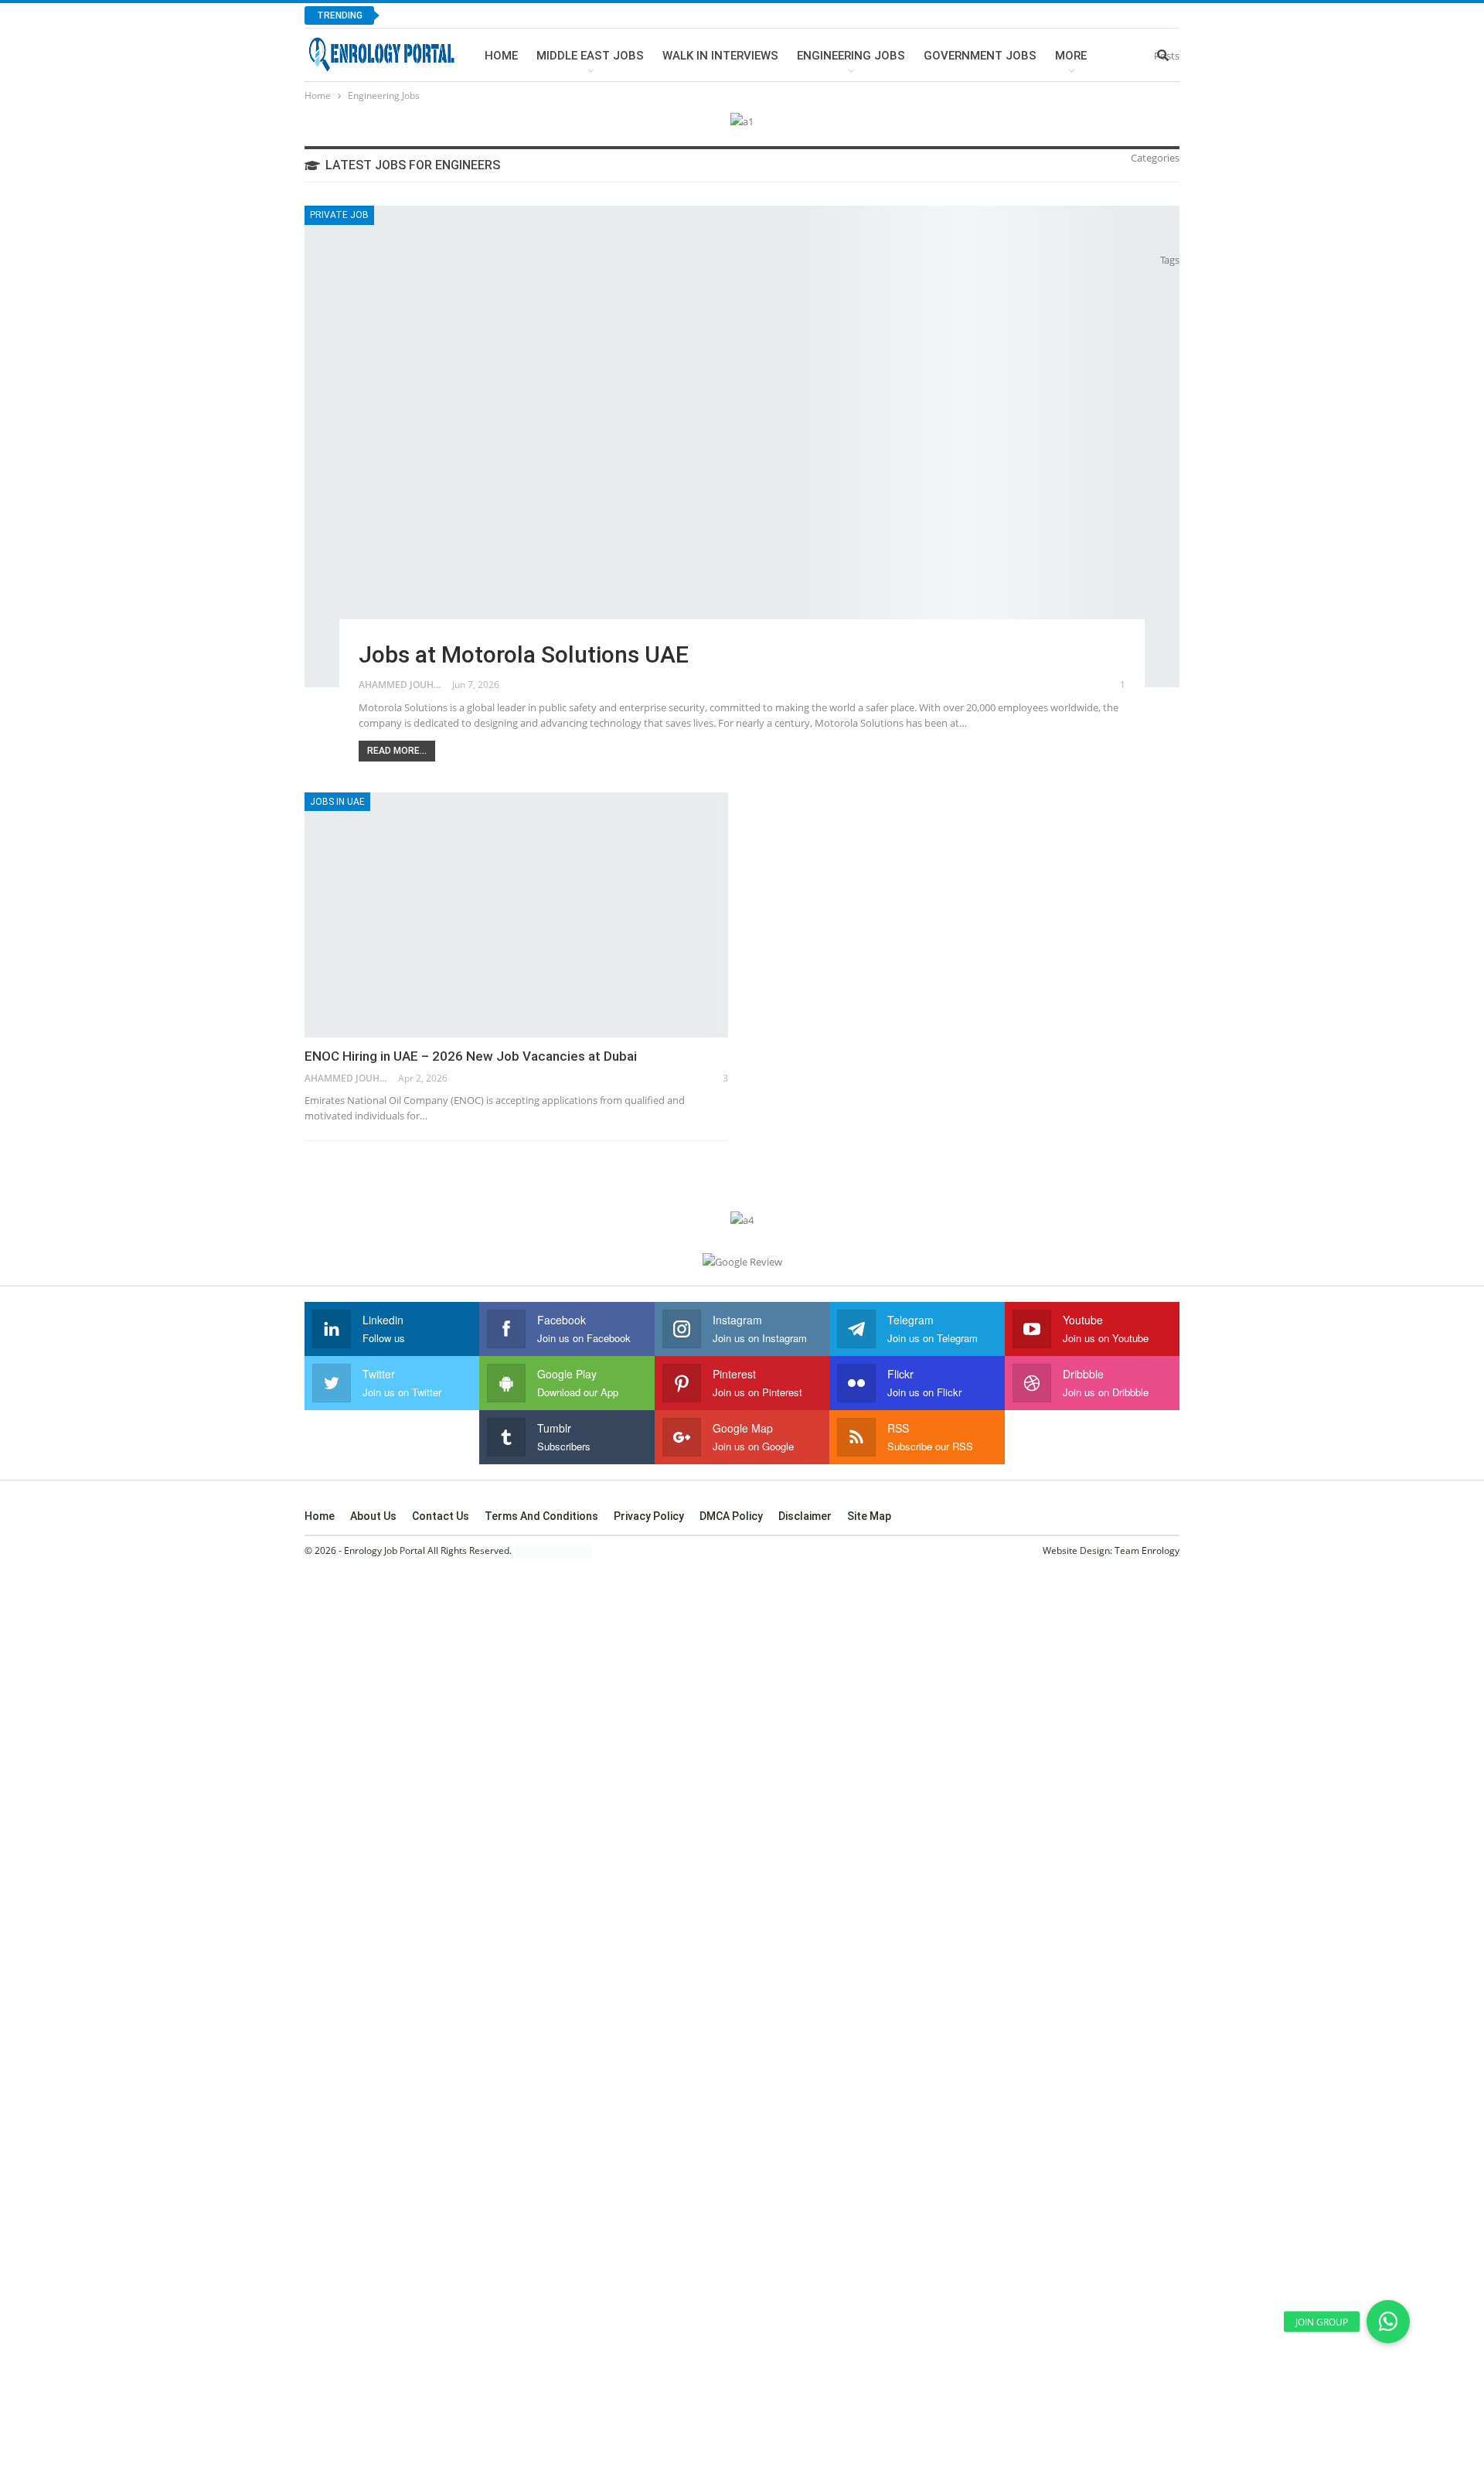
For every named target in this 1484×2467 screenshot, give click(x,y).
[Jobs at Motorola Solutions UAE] (742, 446)
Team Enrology (1147, 1550)
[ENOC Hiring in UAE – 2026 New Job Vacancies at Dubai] (516, 915)
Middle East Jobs (590, 56)
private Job (339, 215)
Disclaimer (805, 1516)
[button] (1388, 2322)
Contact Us (441, 1516)
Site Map (869, 1516)
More (1071, 56)
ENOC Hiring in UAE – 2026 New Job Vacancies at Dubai (471, 1056)
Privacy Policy (649, 1516)
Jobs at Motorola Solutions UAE (524, 654)
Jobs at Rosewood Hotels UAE (485, 15)
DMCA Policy (731, 1516)
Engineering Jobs (851, 56)
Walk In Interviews (720, 56)
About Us (373, 1516)
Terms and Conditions (541, 1516)
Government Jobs (980, 56)
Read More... (397, 751)
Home (501, 56)
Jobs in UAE (337, 802)
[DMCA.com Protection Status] (553, 1550)
